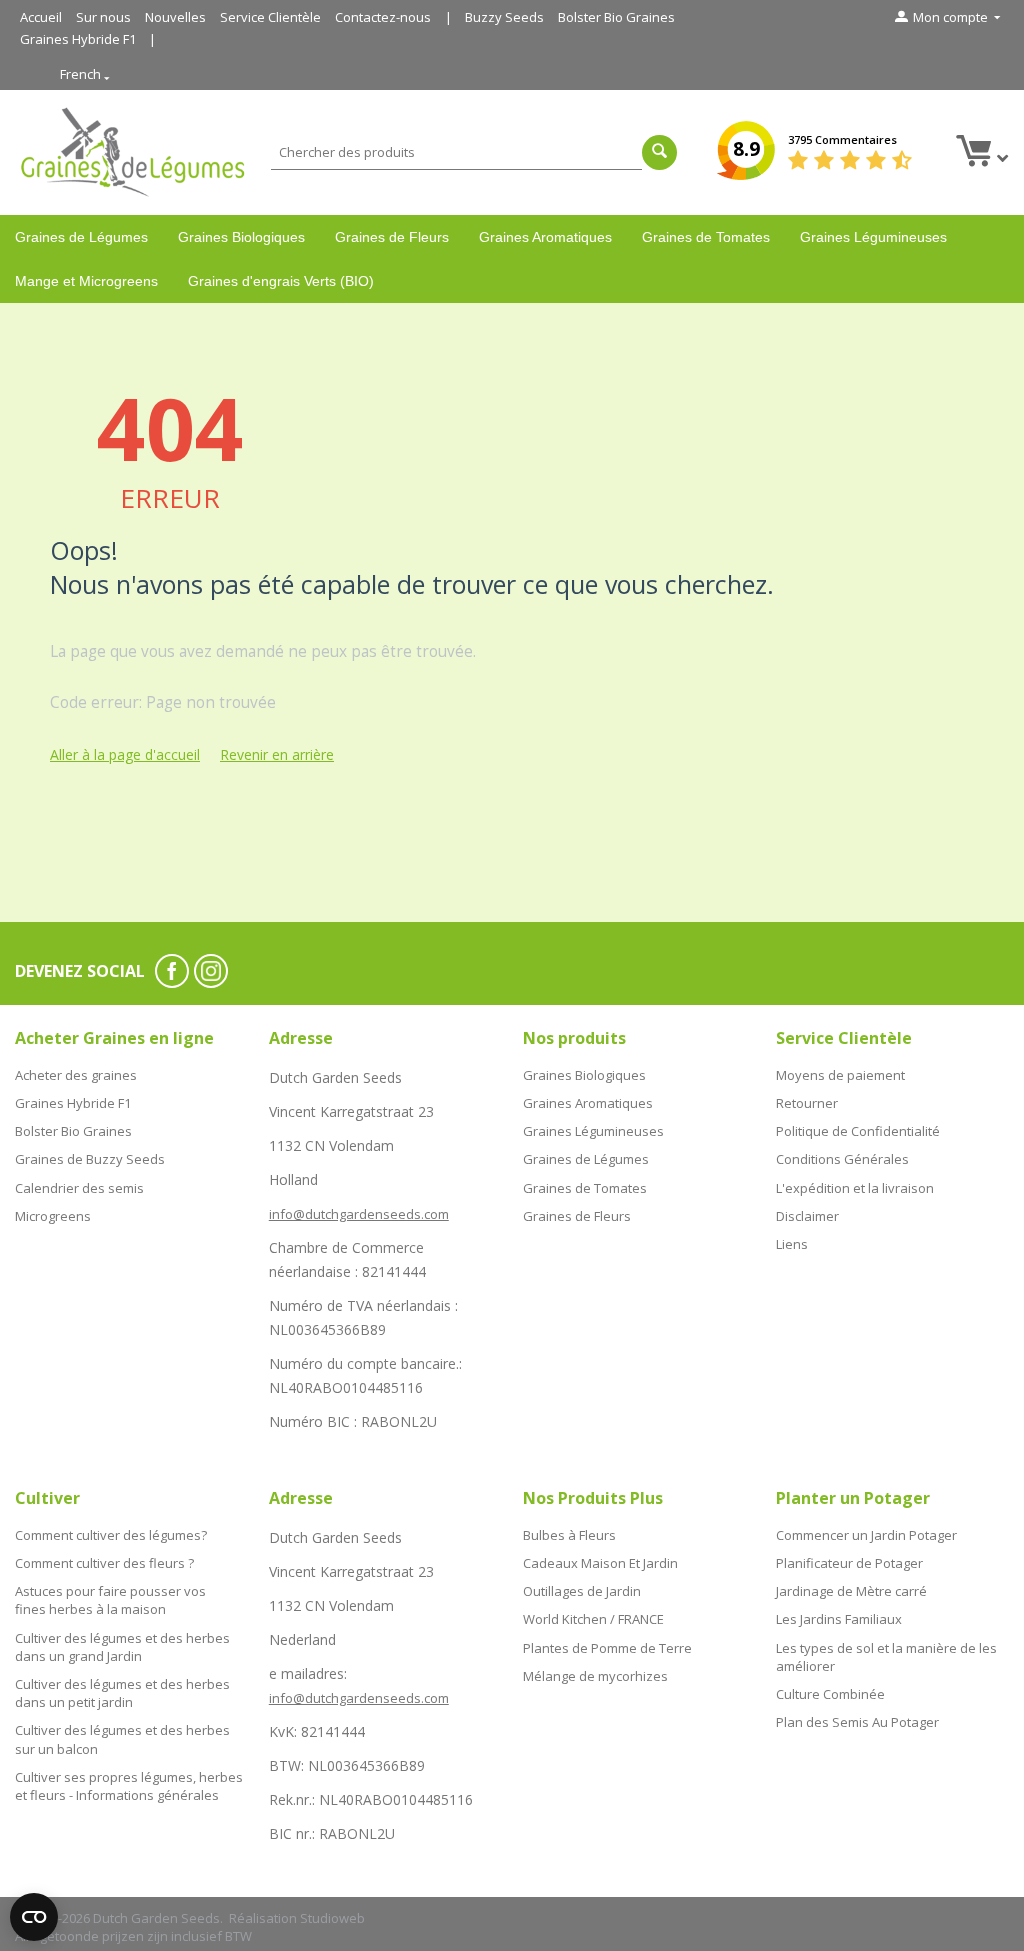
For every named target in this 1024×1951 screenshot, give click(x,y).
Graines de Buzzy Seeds (90, 1159)
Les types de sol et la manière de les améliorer (886, 1657)
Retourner (807, 1103)
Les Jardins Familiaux (839, 1619)
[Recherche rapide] (659, 152)
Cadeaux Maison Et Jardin (600, 1563)
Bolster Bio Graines (616, 17)
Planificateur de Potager (849, 1563)
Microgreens (53, 1216)
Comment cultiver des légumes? (111, 1535)
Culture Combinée (830, 1694)
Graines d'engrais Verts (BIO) (281, 281)
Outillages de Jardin (582, 1591)
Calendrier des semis (79, 1188)
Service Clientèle (270, 17)
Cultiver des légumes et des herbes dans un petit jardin (122, 1693)
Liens (792, 1244)
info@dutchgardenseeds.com (359, 1214)
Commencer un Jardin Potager (866, 1535)
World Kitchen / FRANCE (593, 1619)
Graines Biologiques (241, 237)
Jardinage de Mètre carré (851, 1591)
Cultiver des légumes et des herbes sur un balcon (122, 1739)
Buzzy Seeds (504, 17)
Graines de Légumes (81, 237)
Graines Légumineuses (873, 237)
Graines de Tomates (706, 237)
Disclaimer (807, 1216)
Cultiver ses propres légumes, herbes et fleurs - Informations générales (129, 1786)
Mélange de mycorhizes (595, 1676)
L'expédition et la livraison (855, 1188)
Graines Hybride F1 (78, 39)
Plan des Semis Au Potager (857, 1722)
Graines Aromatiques (545, 237)
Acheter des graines (76, 1075)
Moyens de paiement (840, 1075)
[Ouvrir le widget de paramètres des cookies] (34, 1917)
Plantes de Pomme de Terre (607, 1648)
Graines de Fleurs (392, 237)
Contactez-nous (383, 17)
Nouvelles (175, 17)
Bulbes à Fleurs (569, 1535)
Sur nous (103, 17)
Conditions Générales (842, 1159)
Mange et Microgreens (86, 281)
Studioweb (332, 1918)
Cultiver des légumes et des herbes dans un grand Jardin (122, 1647)
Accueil (41, 17)
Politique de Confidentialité (858, 1131)
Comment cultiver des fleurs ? (104, 1563)
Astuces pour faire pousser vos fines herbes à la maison (110, 1600)
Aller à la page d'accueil (125, 754)
